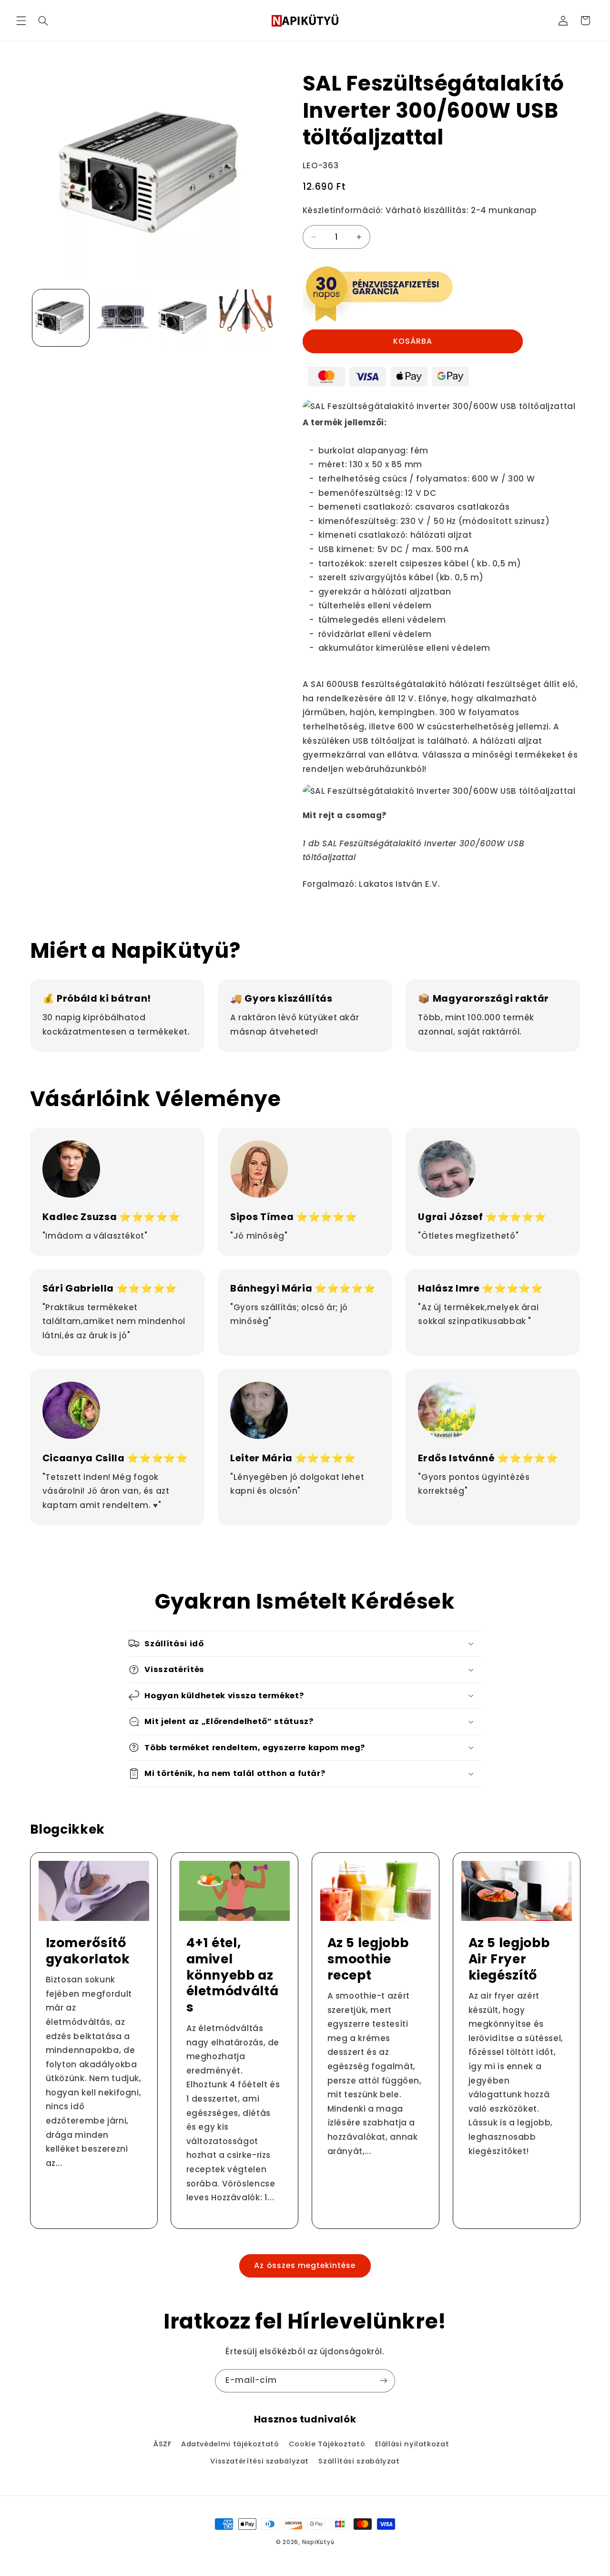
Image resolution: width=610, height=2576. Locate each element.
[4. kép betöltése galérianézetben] (246, 318)
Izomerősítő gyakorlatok (87, 1951)
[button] (21, 21)
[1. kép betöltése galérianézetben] (61, 318)
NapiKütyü (318, 2542)
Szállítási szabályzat (359, 2461)
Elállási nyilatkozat (412, 2444)
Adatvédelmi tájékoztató (230, 2444)
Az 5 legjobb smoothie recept (368, 1959)
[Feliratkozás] (384, 2381)
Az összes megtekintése (305, 2265)
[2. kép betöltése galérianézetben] (122, 318)
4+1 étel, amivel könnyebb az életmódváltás (233, 1975)
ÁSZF (163, 2444)
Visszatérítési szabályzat (259, 2461)
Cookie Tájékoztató (327, 2444)
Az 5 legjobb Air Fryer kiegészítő (509, 1959)
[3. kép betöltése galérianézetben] (184, 318)
